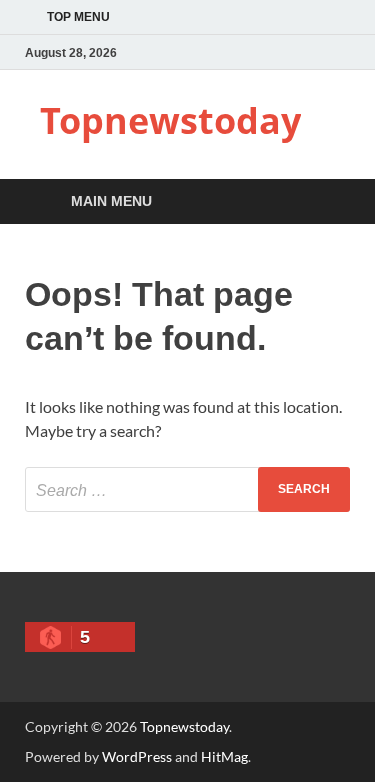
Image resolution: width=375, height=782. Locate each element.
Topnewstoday (170, 120)
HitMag (224, 756)
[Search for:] (187, 489)
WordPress (137, 756)
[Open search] (325, 202)
